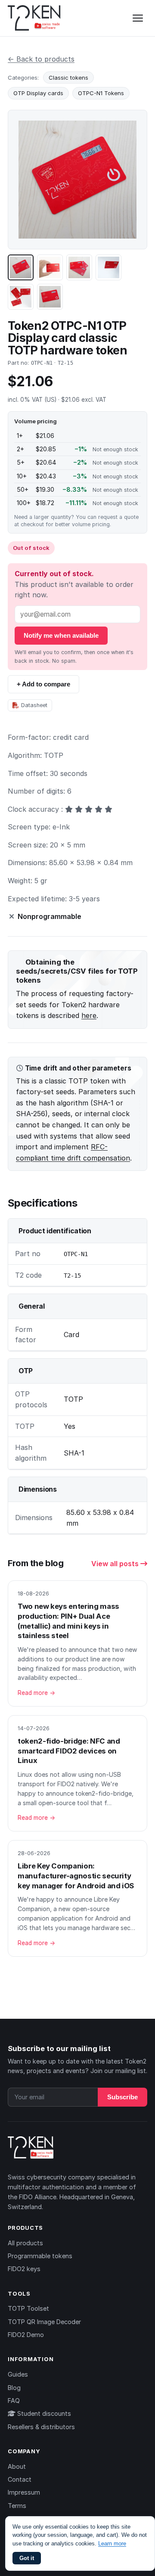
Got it (27, 2558)
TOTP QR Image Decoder (44, 2322)
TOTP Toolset (28, 2308)
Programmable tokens (40, 2256)
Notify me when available (61, 635)
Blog (14, 2388)
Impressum (24, 2492)
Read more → (36, 1693)
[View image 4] (108, 267)
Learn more (112, 2543)
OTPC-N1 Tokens (101, 93)
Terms (17, 2506)
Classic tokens (68, 78)
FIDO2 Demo (26, 2335)
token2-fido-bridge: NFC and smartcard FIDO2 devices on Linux (69, 1751)
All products (25, 2243)
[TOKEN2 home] (34, 18)
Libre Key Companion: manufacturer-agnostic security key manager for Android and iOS (76, 1876)
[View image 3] (79, 267)
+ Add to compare (43, 684)
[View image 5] (21, 297)
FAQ (14, 2401)
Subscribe (122, 2097)
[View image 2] (50, 267)
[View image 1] (21, 267)
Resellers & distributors (41, 2427)
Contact (20, 2479)
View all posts (116, 1564)
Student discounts (43, 2413)
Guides (18, 2374)
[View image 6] (50, 297)
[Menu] (138, 18)
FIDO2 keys (24, 2269)
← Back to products (41, 59)
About (17, 2466)
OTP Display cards (38, 93)
